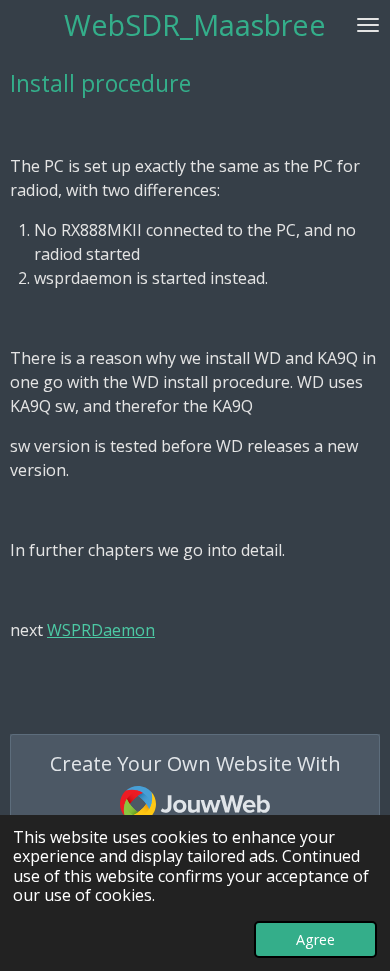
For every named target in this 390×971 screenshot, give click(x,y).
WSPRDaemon (101, 630)
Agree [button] (315, 939)
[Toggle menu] (368, 24)
